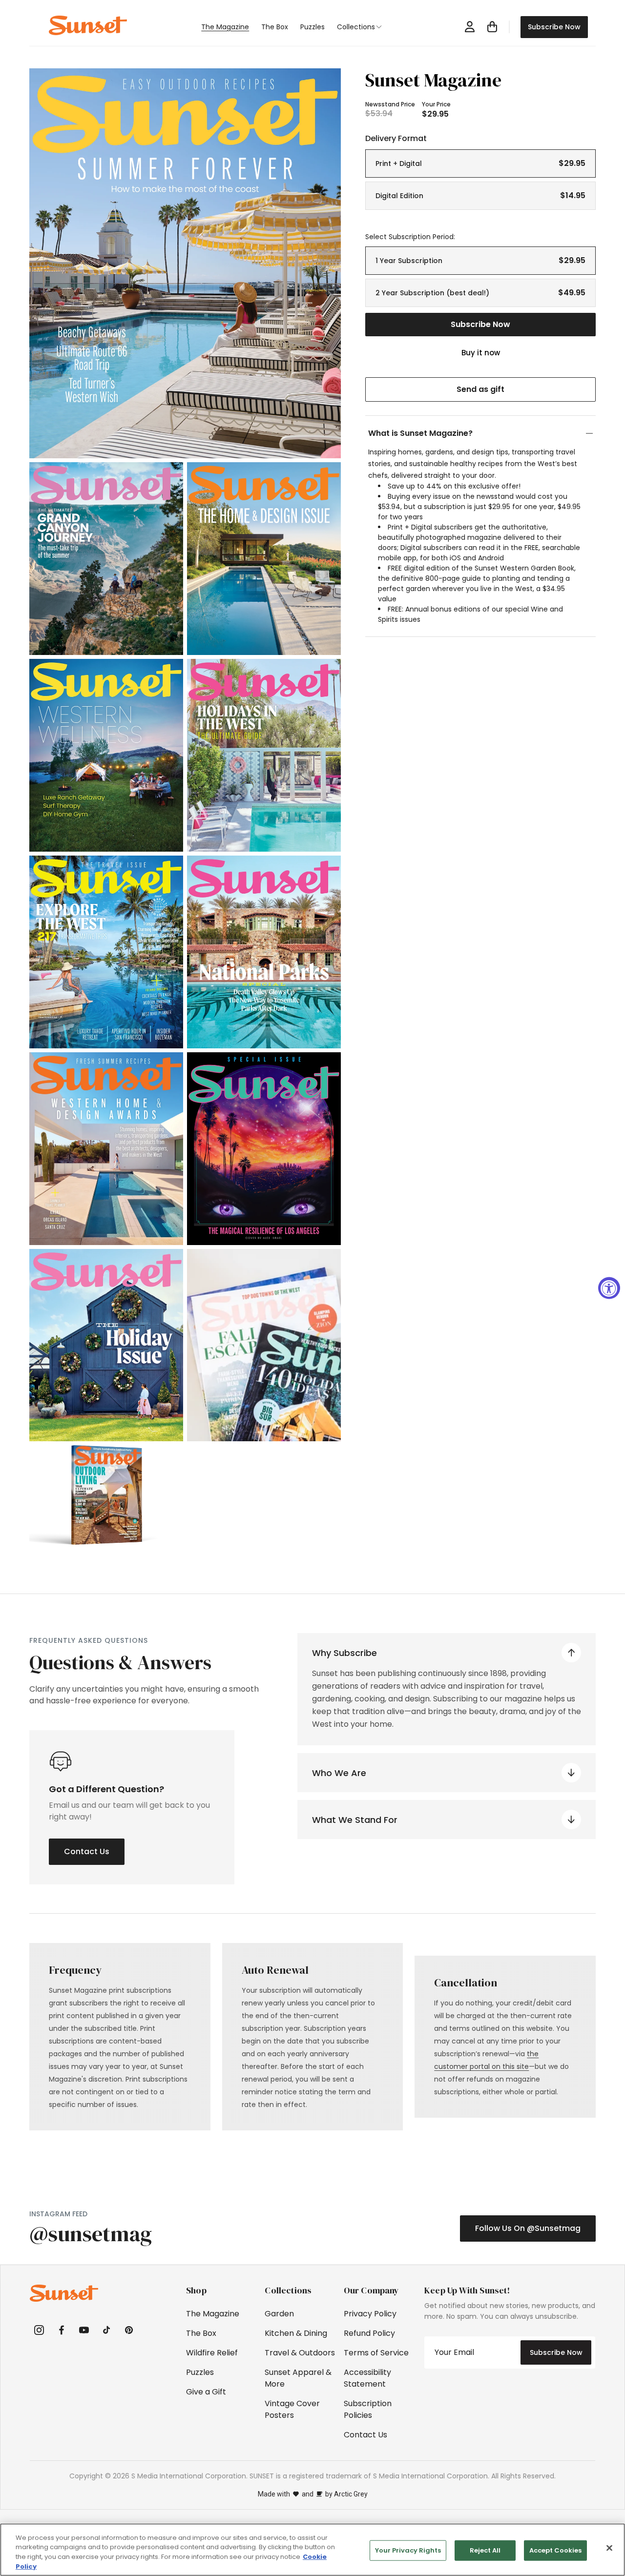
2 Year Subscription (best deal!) (480, 293)
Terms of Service (376, 2353)
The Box (201, 2333)
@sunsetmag (91, 2234)
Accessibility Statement (367, 2378)
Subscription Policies (368, 2409)
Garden (279, 2314)
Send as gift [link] (480, 389)
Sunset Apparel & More (298, 2378)
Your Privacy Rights (408, 2550)
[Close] (609, 2548)
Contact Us (87, 1851)
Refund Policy (369, 2333)
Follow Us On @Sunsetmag (528, 2228)
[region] (312, 2550)
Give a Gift (206, 2392)
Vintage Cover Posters (292, 2409)
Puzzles (200, 2372)
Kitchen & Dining (296, 2333)
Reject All (485, 2550)
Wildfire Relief (212, 2353)
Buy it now (481, 353)
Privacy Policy (370, 2314)
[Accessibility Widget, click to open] (609, 1288)
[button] (365, 27)
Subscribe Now (554, 27)
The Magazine (213, 2314)
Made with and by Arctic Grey (313, 2494)
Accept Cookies (555, 2550)
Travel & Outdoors (300, 2353)
